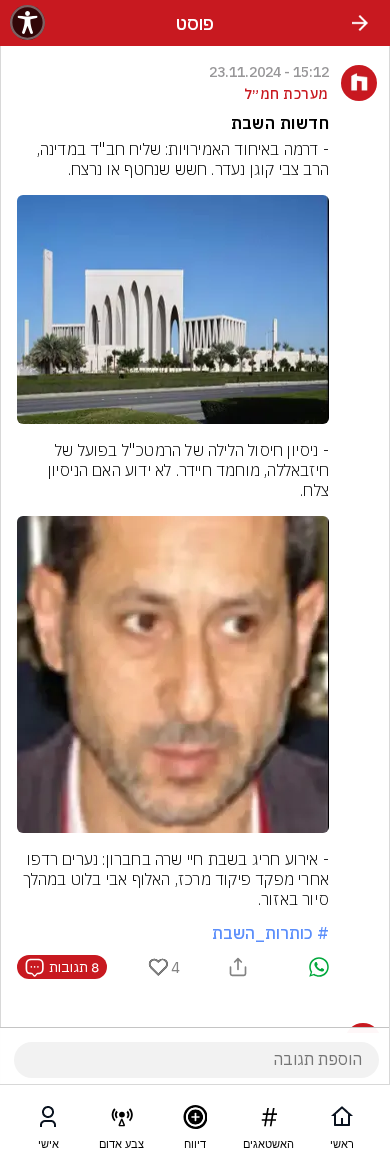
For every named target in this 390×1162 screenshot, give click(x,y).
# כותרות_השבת (270, 933)
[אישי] (48, 1121)
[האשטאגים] (269, 1121)
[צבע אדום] (122, 1121)
